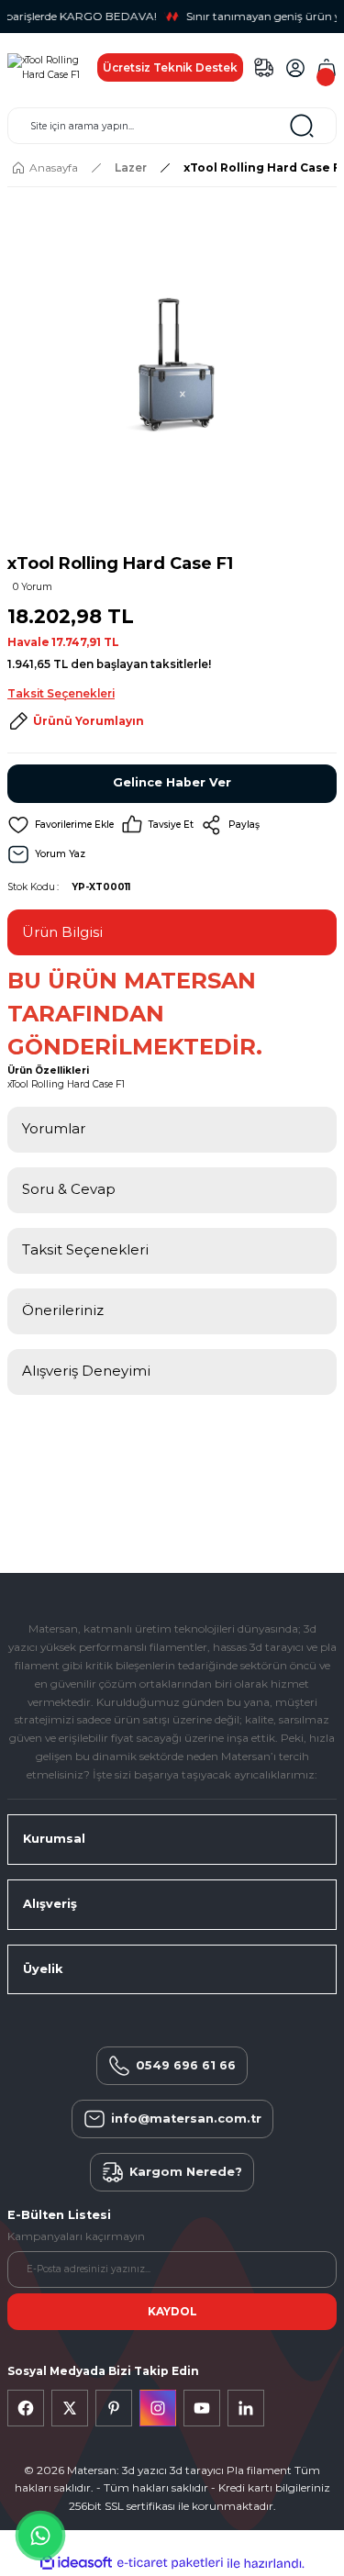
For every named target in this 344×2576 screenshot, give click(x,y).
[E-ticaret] (170, 2564)
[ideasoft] (76, 2563)
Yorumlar (54, 1128)
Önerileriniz (63, 1310)
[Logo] (45, 67)
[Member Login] (295, 68)
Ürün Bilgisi (62, 932)
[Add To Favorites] (61, 825)
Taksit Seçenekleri (85, 1249)
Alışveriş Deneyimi (86, 1371)
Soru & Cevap (69, 1189)
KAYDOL (172, 2311)
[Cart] (327, 68)
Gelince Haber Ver (172, 782)
